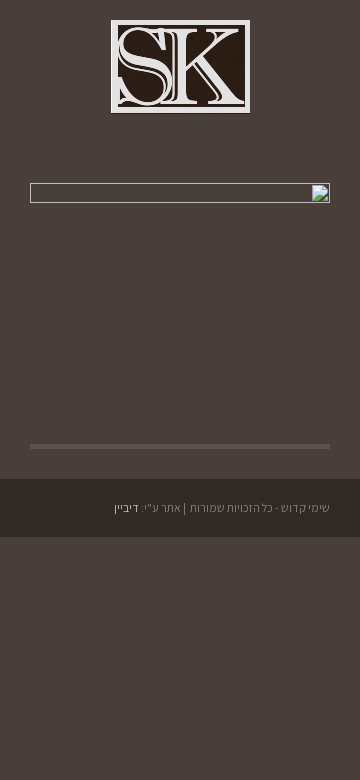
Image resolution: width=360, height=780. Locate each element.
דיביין (126, 507)
